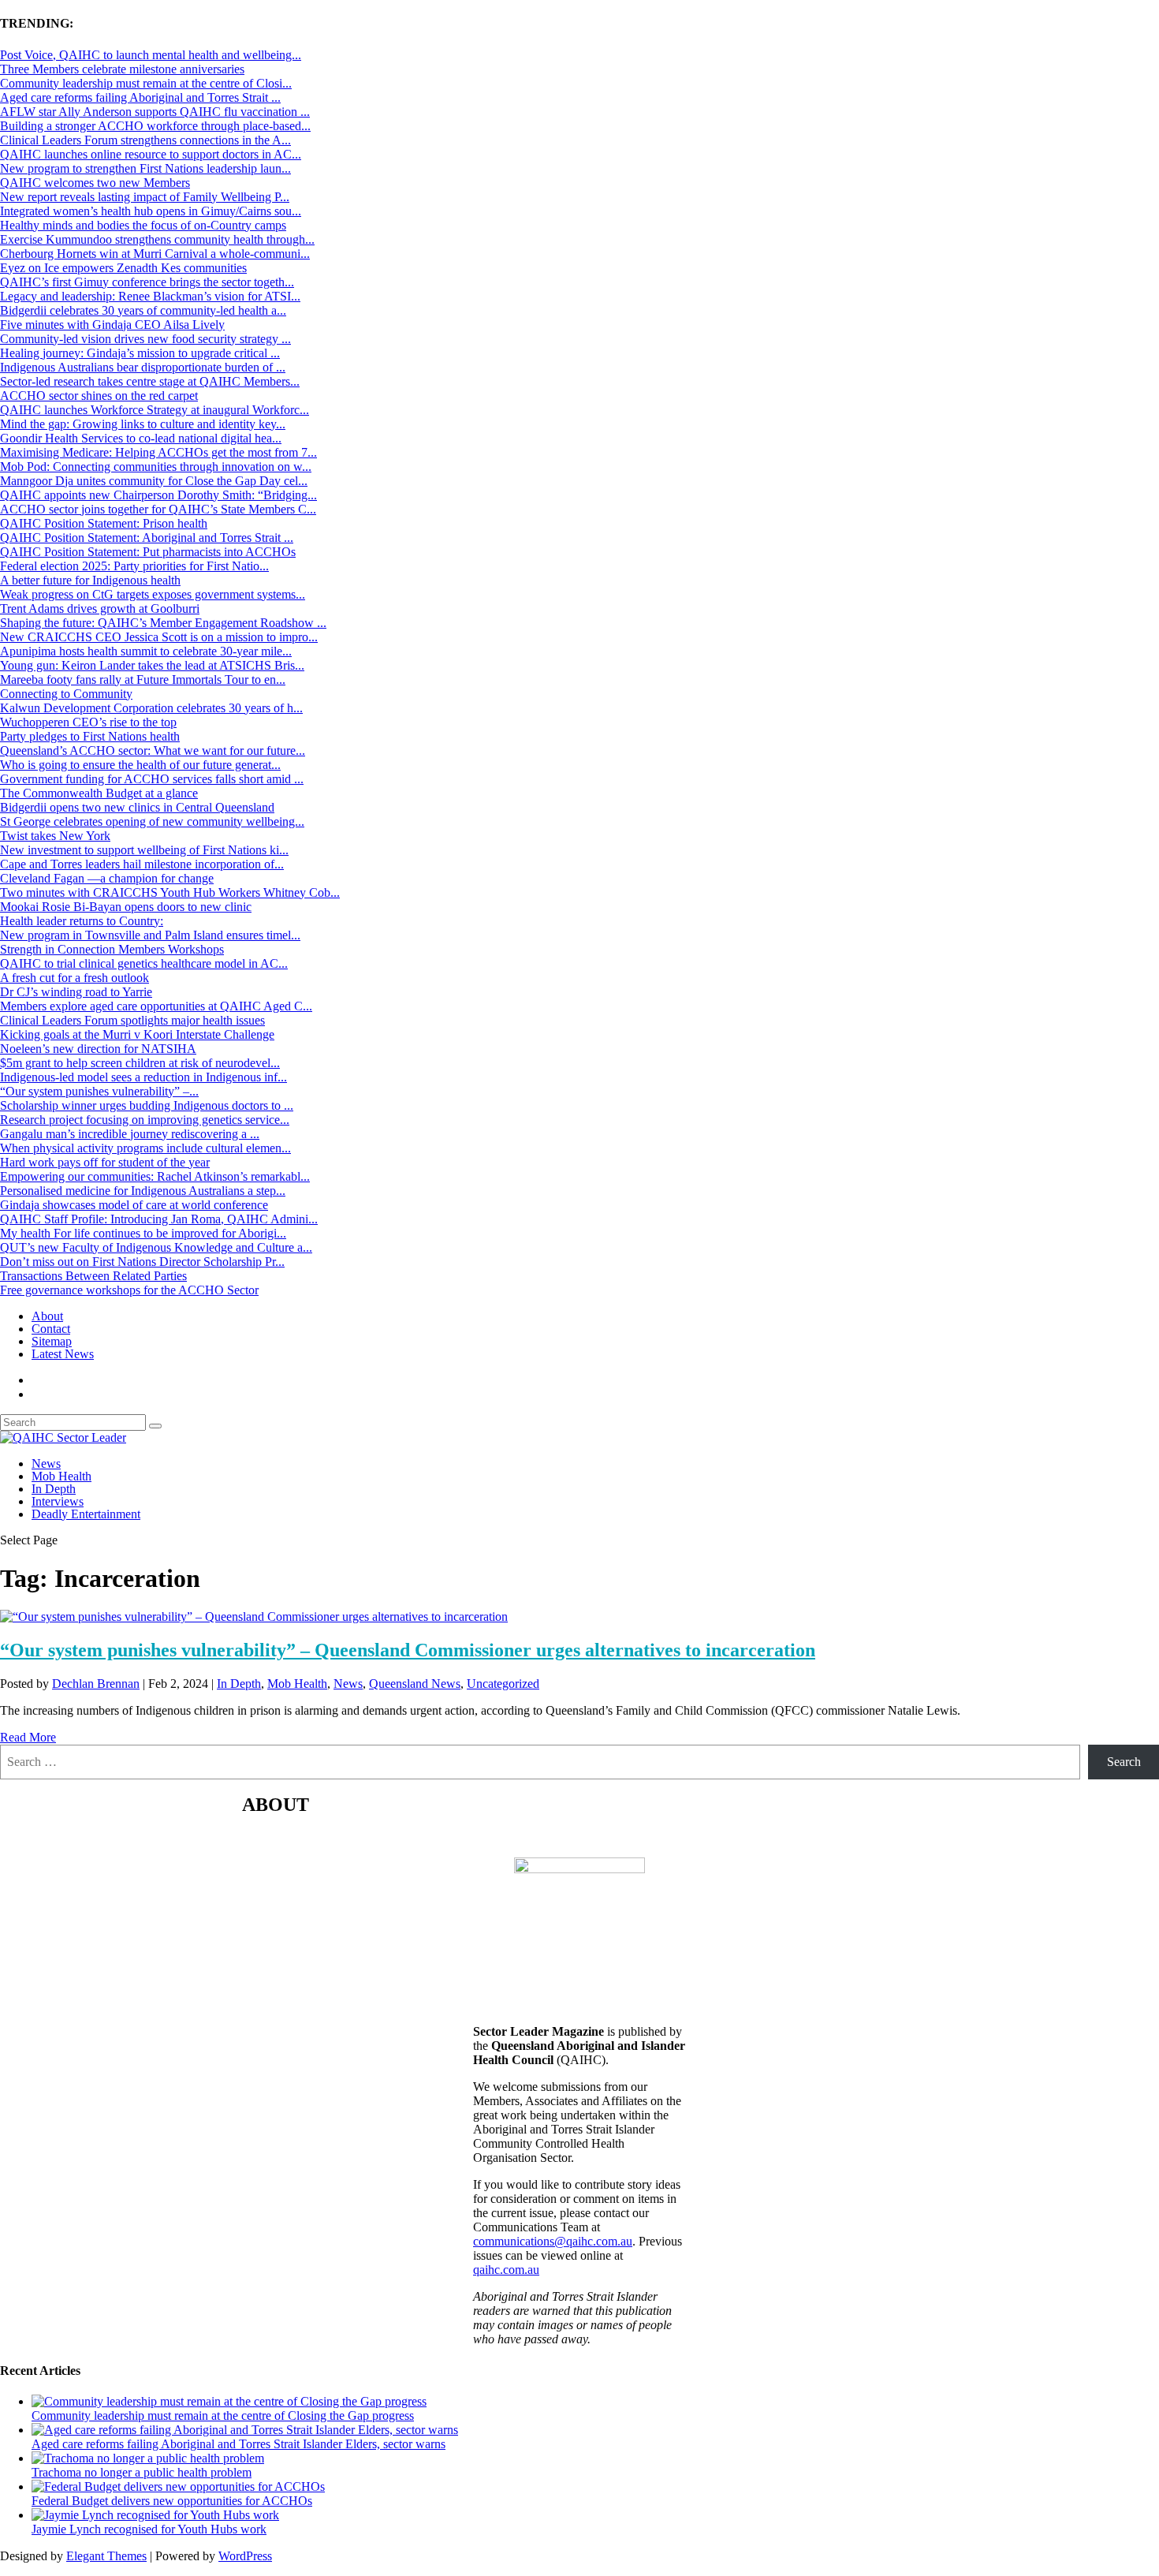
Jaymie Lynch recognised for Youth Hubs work (149, 2529)
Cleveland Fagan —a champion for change (107, 878)
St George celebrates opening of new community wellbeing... (152, 821)
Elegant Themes (106, 2556)
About (47, 1316)
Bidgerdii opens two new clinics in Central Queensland (137, 807)
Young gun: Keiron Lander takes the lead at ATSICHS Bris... (152, 665)
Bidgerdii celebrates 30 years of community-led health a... (143, 310)
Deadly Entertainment (86, 1514)
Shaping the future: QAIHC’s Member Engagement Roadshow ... (163, 623)
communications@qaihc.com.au (553, 2241)
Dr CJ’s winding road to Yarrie (76, 992)
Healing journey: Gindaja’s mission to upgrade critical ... (140, 353)
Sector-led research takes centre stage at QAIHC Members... (150, 381)
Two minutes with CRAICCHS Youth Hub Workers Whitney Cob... (170, 892)
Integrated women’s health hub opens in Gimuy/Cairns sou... (151, 211)
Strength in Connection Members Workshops (112, 949)
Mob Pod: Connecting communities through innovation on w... (156, 467)
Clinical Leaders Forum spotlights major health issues (132, 1020)
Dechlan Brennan (96, 1684)
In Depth (54, 1489)
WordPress (245, 2556)
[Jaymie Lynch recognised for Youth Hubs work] (155, 2515)
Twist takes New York (55, 836)
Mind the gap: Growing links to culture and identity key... (143, 424)
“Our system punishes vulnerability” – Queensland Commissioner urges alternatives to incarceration (408, 1650)
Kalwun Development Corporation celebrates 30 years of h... (151, 708)
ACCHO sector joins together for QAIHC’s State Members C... (158, 509)
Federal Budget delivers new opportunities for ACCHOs (172, 2501)
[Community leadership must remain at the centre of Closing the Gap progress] (229, 2401)
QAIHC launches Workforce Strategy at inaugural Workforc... (155, 410)
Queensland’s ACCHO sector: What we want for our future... (153, 750)
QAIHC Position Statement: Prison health (104, 523)
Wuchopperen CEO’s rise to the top (88, 722)
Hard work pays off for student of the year (105, 1162)
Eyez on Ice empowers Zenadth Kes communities (123, 268)
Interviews (58, 1501)
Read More (28, 1737)
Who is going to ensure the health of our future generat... (140, 765)
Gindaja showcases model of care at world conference (134, 1205)
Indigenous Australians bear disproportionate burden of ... (143, 367)
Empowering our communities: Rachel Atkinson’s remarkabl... (155, 1176)
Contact (51, 1329)
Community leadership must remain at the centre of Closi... (146, 83)
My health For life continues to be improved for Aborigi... (143, 1233)
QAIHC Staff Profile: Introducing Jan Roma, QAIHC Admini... (159, 1219)
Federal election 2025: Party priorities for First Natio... (134, 566)
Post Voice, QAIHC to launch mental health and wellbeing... (151, 55)
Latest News (63, 1354)
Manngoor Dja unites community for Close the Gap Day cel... (154, 481)
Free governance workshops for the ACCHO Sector (129, 1290)
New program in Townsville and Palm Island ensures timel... (150, 935)
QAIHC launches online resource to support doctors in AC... (151, 154)
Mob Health (61, 1476)
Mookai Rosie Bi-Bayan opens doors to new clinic (126, 907)
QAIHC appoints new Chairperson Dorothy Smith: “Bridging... (158, 495)
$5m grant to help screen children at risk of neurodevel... (140, 1063)
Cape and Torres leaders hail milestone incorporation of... (142, 864)
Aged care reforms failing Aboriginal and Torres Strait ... (140, 97)
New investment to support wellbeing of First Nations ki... (144, 850)
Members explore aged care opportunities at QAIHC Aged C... (156, 1006)
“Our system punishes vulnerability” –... (99, 1091)
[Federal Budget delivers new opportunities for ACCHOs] (178, 2486)
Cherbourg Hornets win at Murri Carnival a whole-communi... (155, 254)
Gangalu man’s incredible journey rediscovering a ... (130, 1134)
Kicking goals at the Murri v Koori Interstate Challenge (137, 1034)
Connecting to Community (66, 694)
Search (1124, 1762)
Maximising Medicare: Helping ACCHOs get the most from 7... (158, 452)
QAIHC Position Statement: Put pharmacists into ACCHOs (148, 552)
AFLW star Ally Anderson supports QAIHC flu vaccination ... (155, 112)
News (46, 1463)
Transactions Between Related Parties (93, 1276)
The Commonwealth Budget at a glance (99, 793)
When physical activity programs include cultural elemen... (145, 1148)
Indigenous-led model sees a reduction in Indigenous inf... (143, 1077)
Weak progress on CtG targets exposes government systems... (153, 594)
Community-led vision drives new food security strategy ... (145, 339)
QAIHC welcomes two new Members (95, 183)
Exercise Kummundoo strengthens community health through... (157, 239)
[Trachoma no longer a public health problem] (148, 2458)
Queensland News (415, 1684)
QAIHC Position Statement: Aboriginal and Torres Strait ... (147, 538)
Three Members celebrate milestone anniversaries (122, 69)
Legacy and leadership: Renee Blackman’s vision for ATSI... (150, 296)
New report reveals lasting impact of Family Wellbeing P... (145, 197)
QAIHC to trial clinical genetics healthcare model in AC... (144, 963)
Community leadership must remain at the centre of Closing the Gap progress (223, 2415)
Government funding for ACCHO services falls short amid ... (152, 779)
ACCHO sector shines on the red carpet (99, 396)
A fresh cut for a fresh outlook (75, 978)
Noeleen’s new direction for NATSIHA (98, 1049)
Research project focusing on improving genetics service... (145, 1120)
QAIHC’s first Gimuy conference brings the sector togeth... (147, 282)
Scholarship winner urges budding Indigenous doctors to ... (147, 1105)
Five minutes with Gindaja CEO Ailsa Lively (112, 325)
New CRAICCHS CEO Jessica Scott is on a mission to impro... (159, 637)
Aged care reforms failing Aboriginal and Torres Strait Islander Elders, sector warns (239, 2444)
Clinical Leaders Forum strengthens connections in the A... (145, 140)
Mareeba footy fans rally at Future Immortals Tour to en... (143, 679)
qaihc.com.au (506, 2270)
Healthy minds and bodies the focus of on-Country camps (143, 225)
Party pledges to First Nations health (90, 736)
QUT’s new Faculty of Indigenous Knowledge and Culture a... (156, 1247)
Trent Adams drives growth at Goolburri (100, 609)
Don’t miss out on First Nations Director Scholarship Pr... (142, 1262)
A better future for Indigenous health (90, 580)
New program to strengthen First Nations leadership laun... (145, 168)
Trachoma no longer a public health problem (142, 2472)
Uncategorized (503, 1684)
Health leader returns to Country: (82, 921)
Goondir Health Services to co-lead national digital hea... (141, 438)
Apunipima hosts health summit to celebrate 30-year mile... (146, 651)
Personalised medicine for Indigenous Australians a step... (143, 1191)
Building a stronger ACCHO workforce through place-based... (155, 126)
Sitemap (52, 1341)
